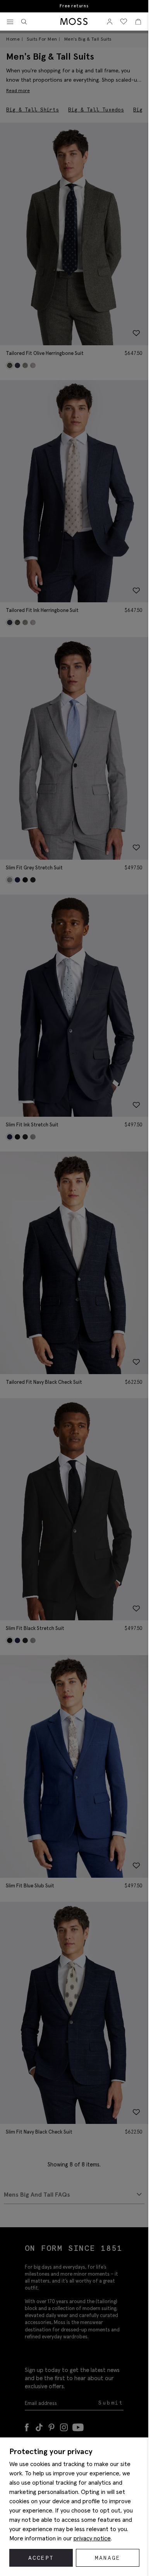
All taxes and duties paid (74, 6)
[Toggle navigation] (10, 22)
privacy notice (92, 2538)
